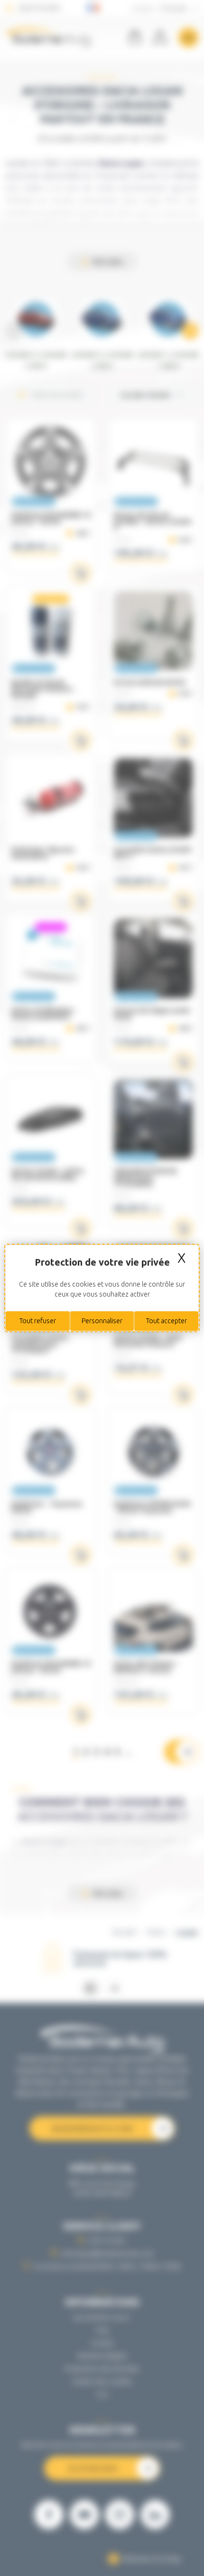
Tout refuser (38, 1321)
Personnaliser (102, 1321)
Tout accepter (167, 1321)
